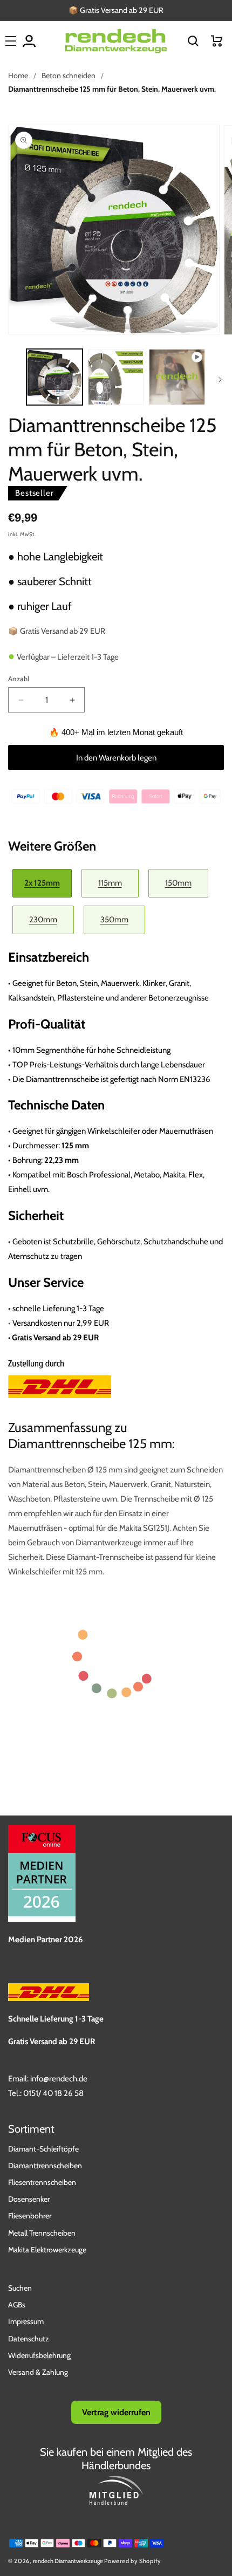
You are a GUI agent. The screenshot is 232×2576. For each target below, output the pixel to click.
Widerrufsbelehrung (39, 2355)
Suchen (20, 2288)
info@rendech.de (59, 2079)
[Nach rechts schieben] (220, 380)
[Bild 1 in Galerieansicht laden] (54, 377)
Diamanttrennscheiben (45, 2166)
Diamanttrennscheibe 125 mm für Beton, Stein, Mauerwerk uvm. (112, 89)
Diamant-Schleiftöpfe (43, 2149)
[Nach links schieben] (12, 380)
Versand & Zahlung (38, 2372)
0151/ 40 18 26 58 (53, 2093)
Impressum (26, 2321)
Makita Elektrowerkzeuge (47, 2250)
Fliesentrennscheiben (42, 2182)
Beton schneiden (69, 76)
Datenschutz (29, 2339)
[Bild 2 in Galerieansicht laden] (116, 377)
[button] (193, 41)
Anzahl (19, 679)
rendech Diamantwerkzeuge (68, 2561)
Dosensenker (29, 2199)
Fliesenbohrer (30, 2216)
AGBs (17, 2305)
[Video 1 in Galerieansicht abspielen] (177, 377)
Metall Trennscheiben (42, 2233)
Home (18, 76)
